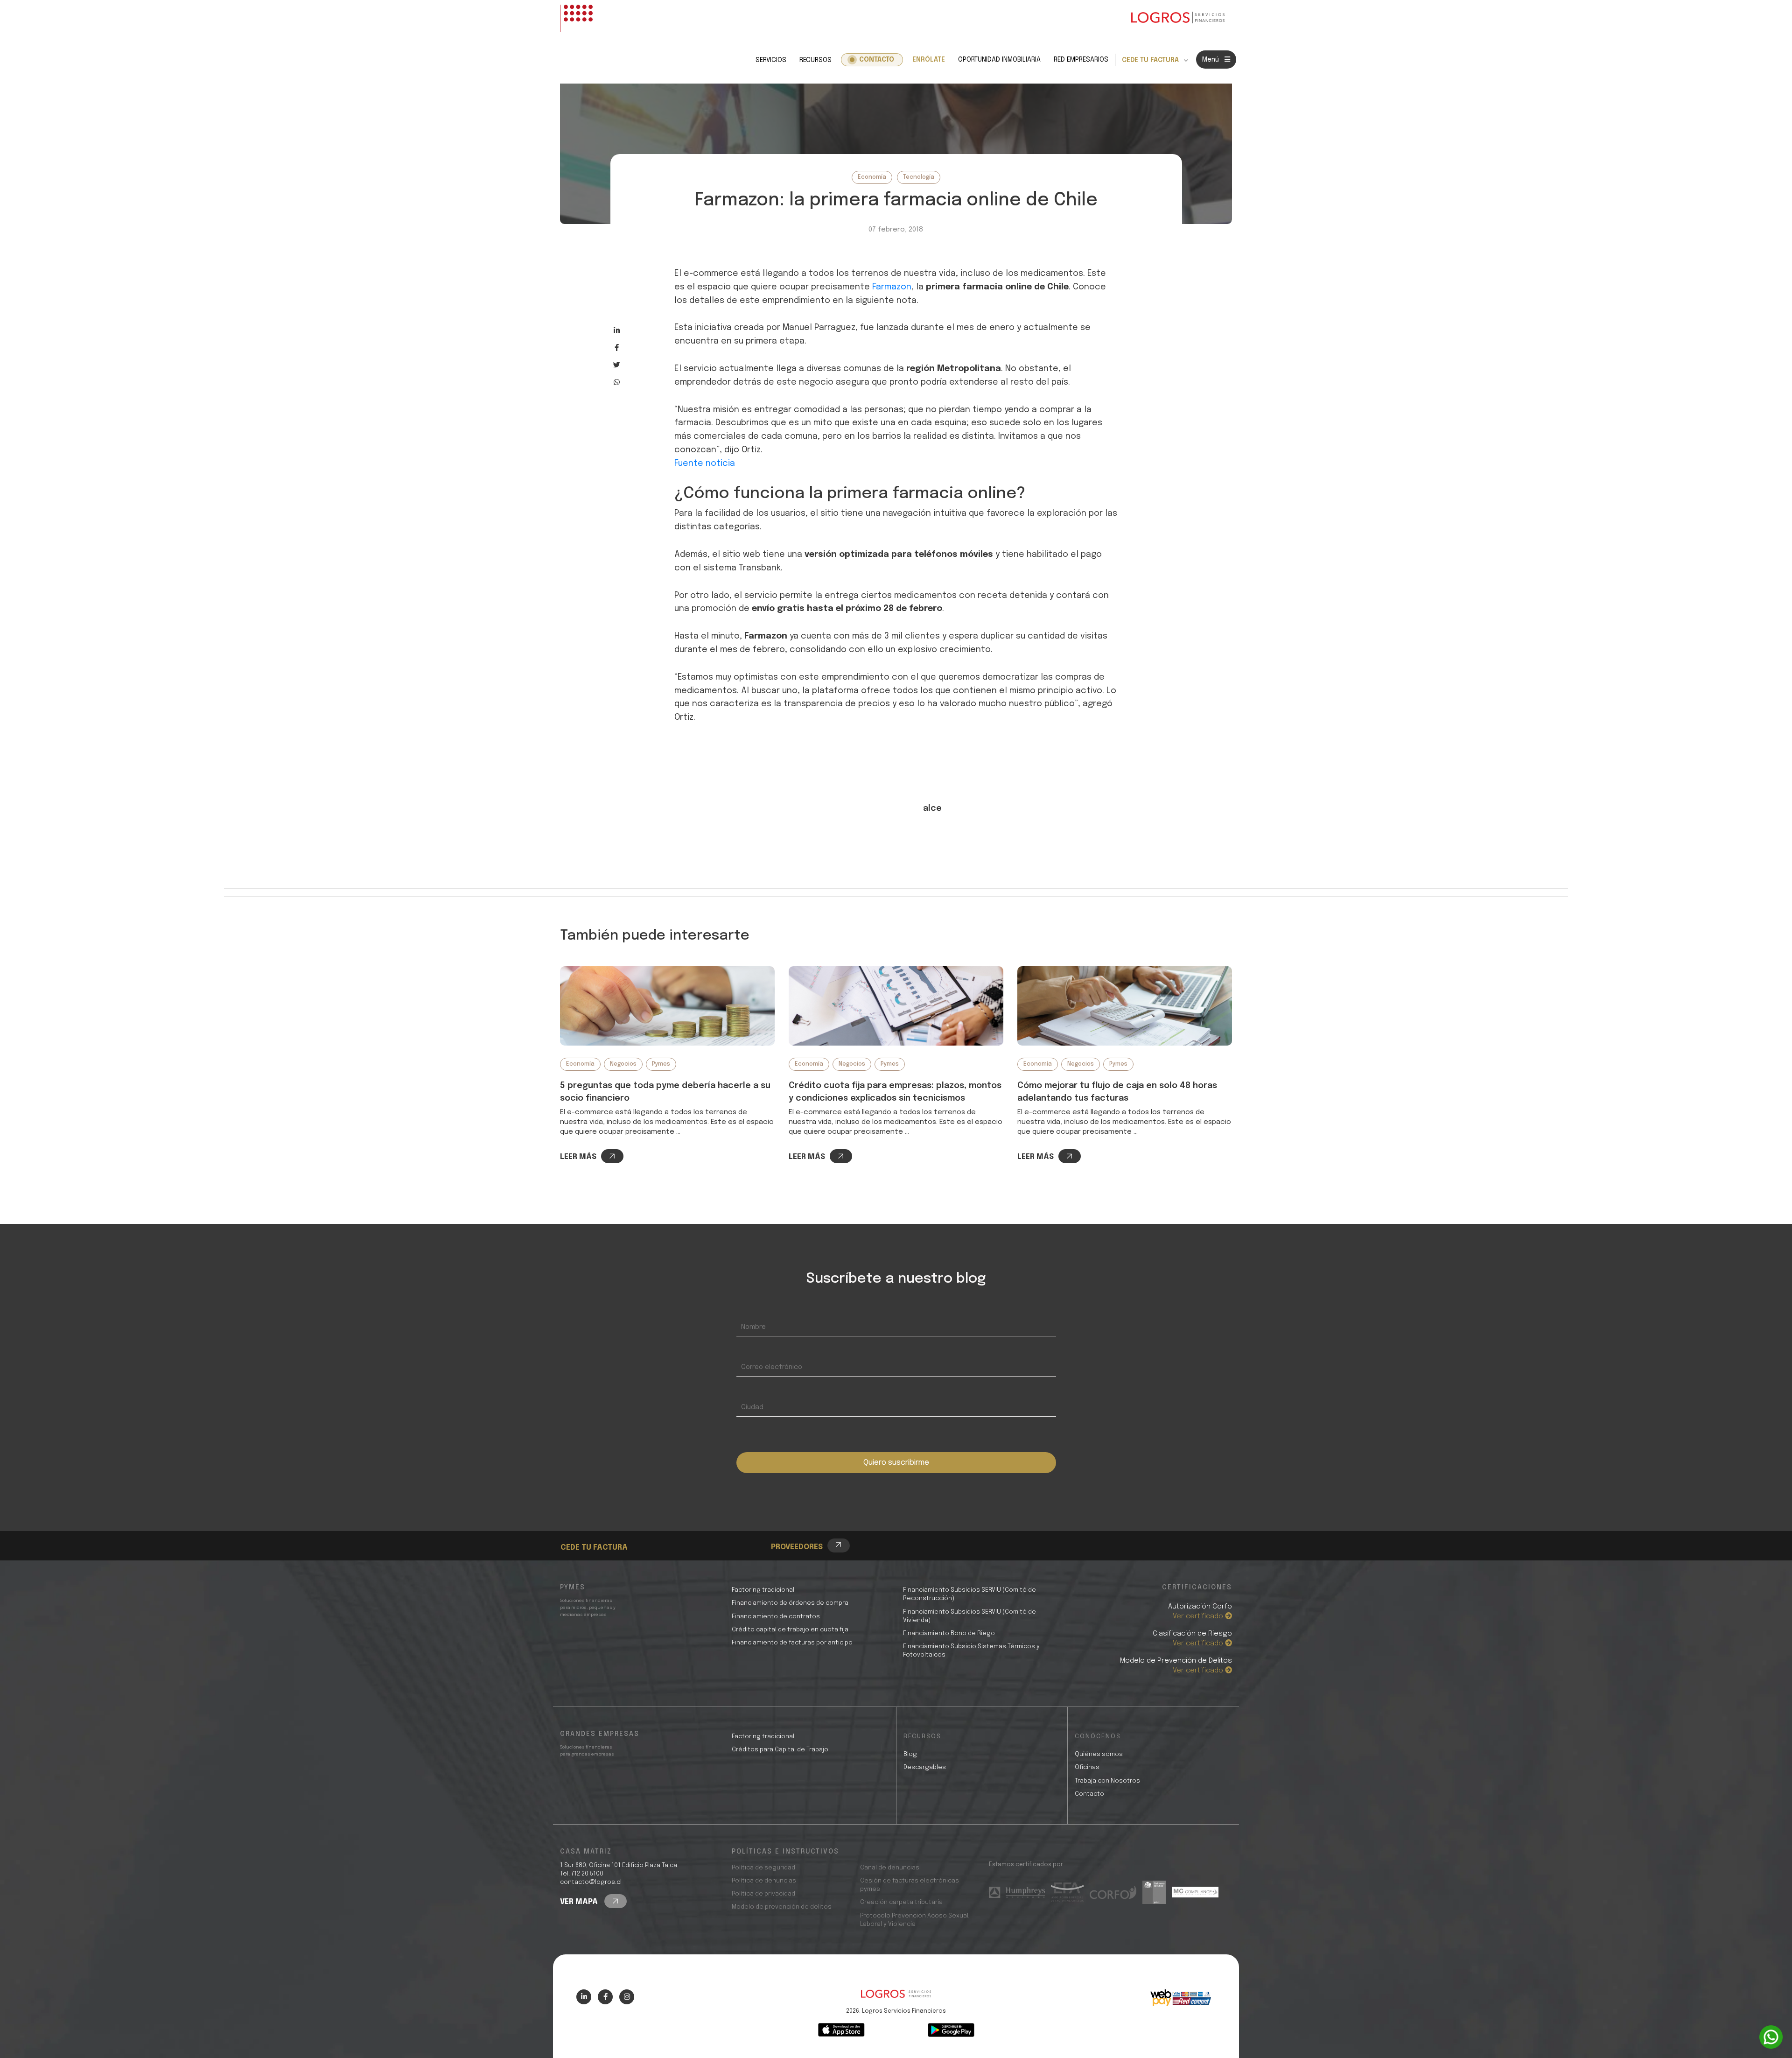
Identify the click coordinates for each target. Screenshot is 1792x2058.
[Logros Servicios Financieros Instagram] (627, 1997)
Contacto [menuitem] (877, 60)
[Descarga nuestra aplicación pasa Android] (951, 2030)
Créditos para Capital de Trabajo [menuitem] (780, 1750)
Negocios (623, 1064)
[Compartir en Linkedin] (617, 330)
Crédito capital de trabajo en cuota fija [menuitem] (790, 1630)
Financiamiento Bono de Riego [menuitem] (949, 1633)
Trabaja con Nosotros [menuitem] (1107, 1781)
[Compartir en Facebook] (617, 348)
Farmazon (892, 287)
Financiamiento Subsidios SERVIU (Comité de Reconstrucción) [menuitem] (969, 1594)
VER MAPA (580, 1902)
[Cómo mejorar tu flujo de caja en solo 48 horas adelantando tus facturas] (1125, 1006)
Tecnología (919, 177)
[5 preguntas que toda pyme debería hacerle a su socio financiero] (667, 1006)
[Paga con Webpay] (1181, 1998)
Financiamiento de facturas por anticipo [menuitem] (792, 1643)
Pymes (661, 1064)
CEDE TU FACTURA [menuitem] (1150, 60)
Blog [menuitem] (910, 1754)
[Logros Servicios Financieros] (1178, 18)
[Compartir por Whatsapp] (617, 382)
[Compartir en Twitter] (617, 365)
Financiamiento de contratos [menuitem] (776, 1617)
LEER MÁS (578, 1157)
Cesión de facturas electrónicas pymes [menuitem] (910, 1885)
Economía (872, 177)
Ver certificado (1199, 1616)
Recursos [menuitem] (815, 60)
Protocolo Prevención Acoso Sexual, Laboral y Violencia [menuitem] (915, 1920)
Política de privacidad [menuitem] (763, 1894)
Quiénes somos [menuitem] (1099, 1754)
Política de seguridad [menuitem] (763, 1868)
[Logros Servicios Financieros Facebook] (605, 1997)
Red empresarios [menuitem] (1081, 60)
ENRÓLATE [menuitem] (929, 60)
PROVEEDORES (797, 1547)
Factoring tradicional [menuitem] (763, 1590)
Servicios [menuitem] (771, 60)
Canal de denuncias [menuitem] (890, 1868)
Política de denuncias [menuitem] (764, 1881)
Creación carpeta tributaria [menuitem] (901, 1902)
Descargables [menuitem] (925, 1767)
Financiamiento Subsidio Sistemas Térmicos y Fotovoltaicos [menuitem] (971, 1651)
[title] (896, 1998)
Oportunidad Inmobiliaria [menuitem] (999, 60)
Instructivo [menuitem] (597, 1532)
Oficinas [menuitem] (1087, 1767)
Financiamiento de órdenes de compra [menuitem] (790, 1603)
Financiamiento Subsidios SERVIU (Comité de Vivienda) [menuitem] (969, 1616)
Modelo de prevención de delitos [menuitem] (782, 1907)
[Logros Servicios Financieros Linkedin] (584, 1997)
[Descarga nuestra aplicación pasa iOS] (841, 2030)
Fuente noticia (705, 464)
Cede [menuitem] (586, 1521)
